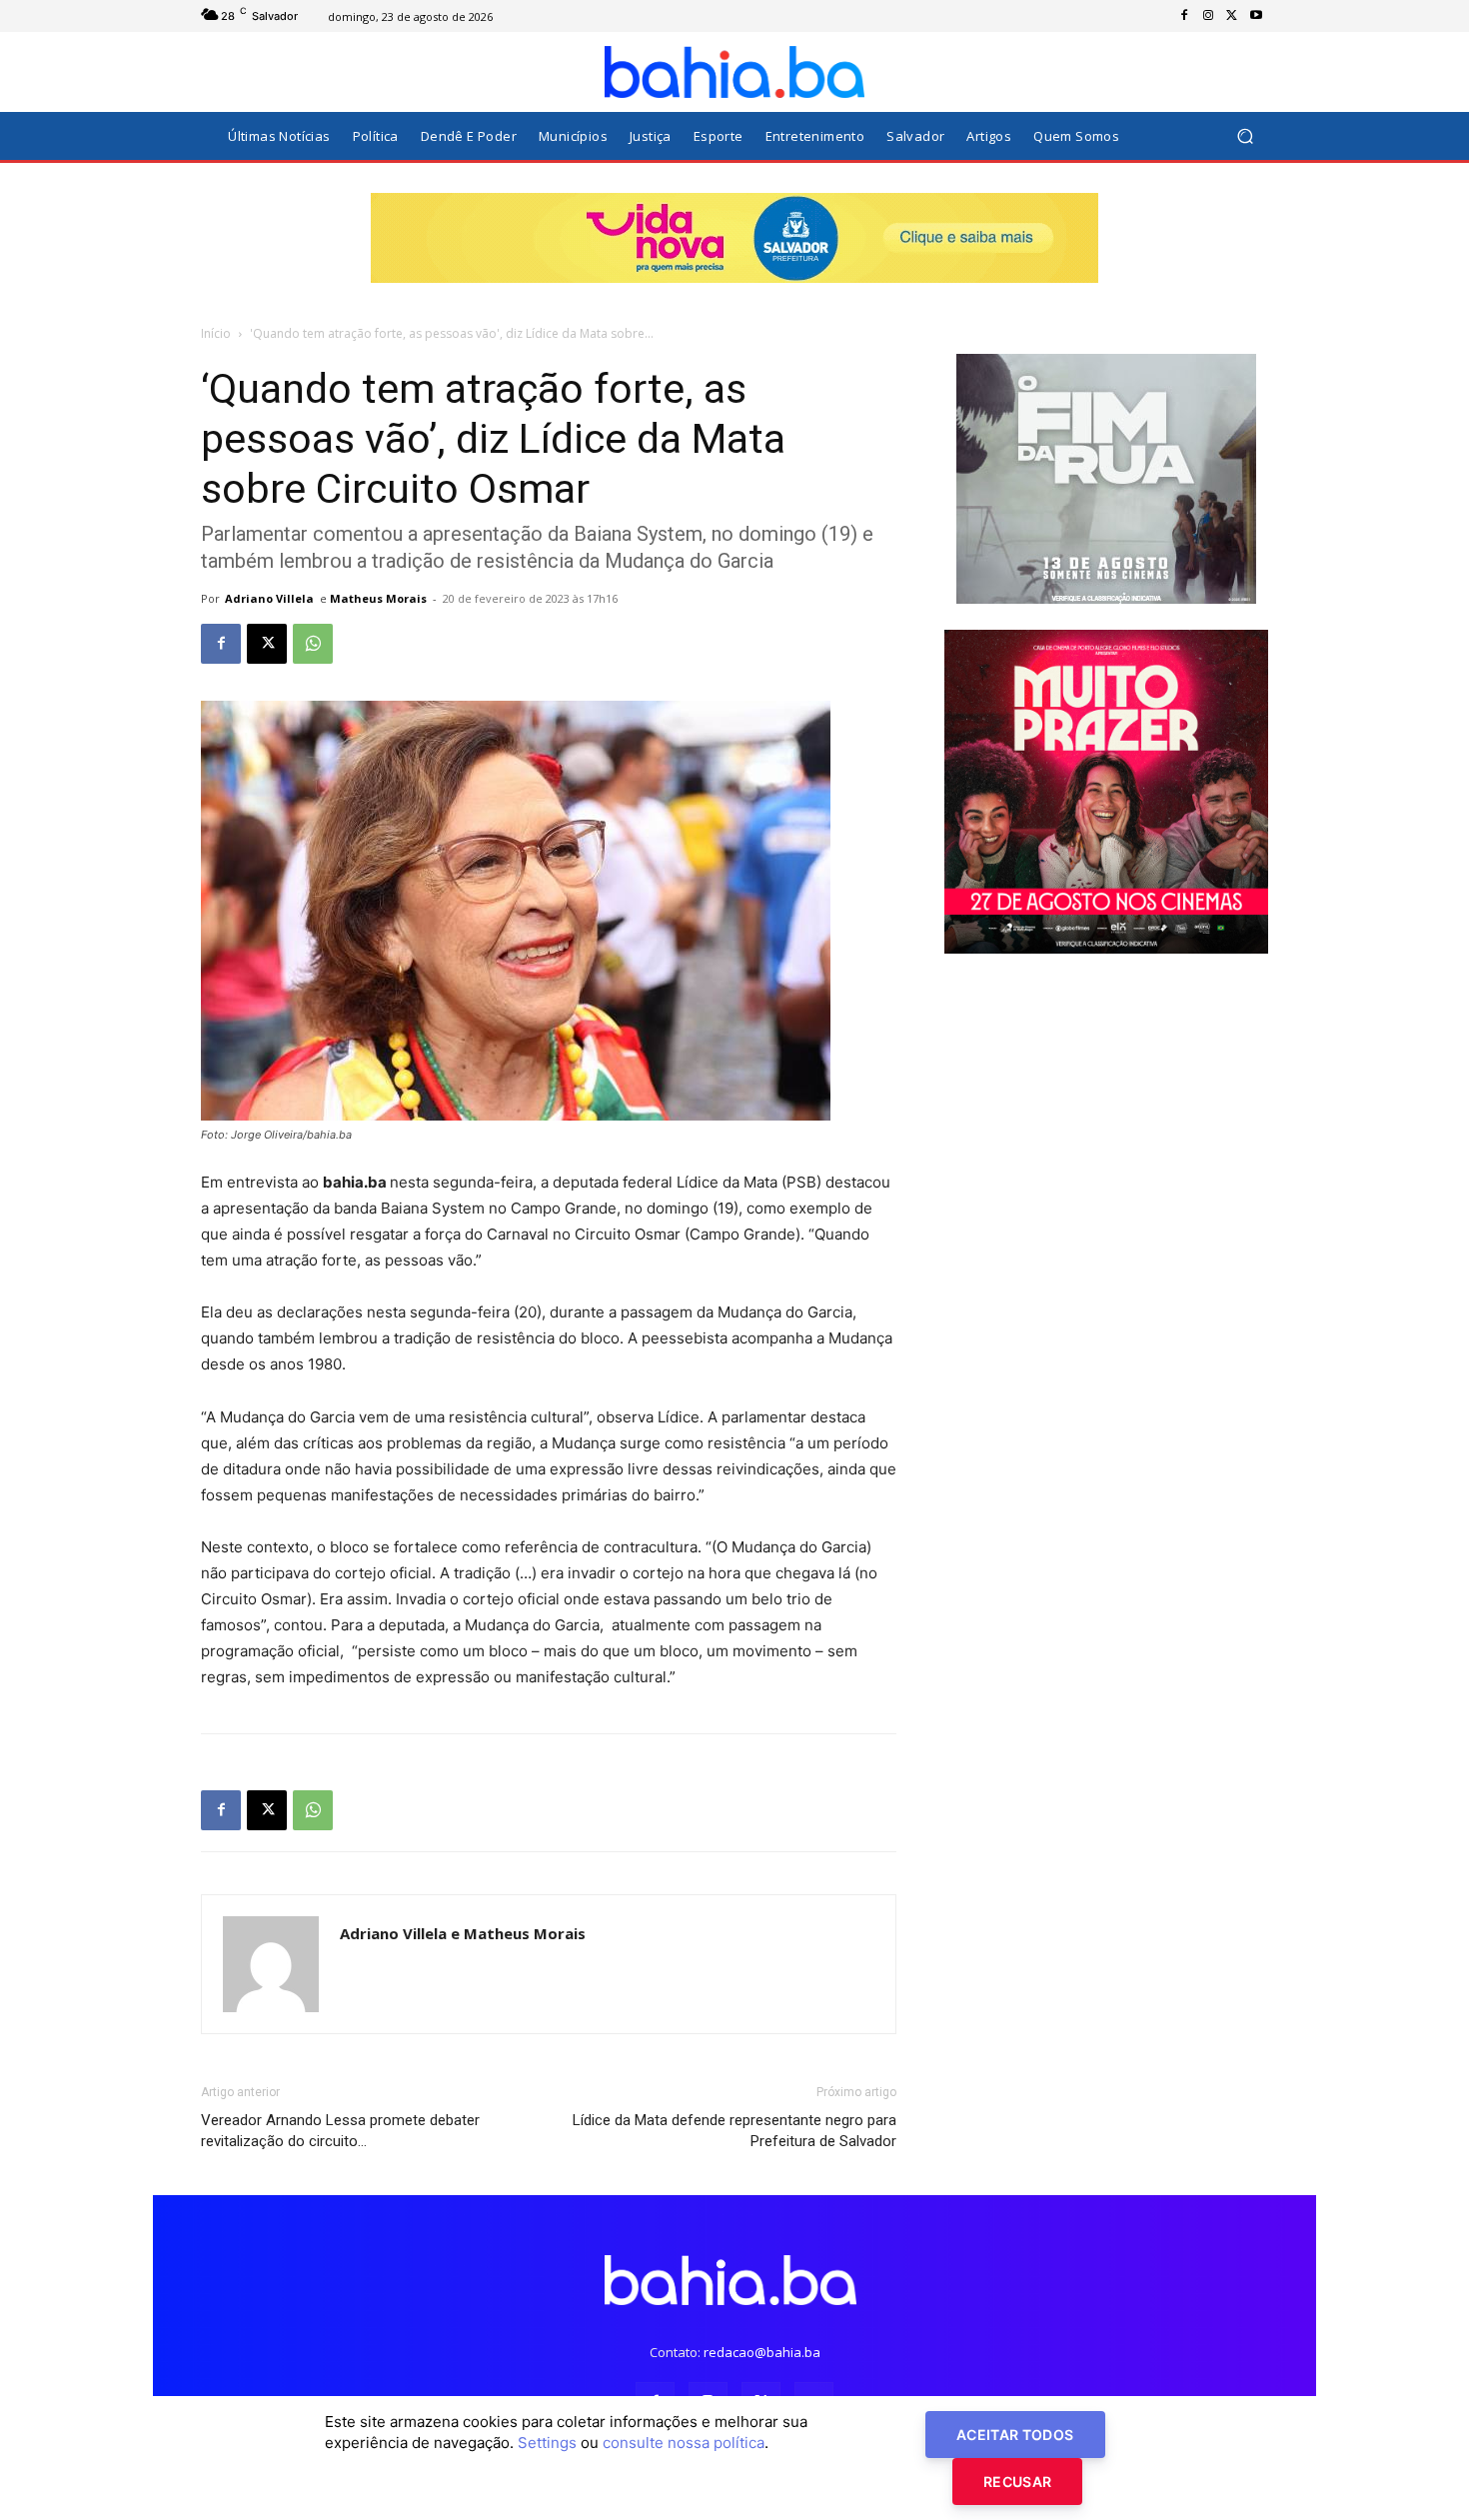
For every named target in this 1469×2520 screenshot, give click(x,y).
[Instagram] (1208, 16)
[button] (1245, 136)
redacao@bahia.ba (762, 2352)
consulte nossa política (684, 2443)
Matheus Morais (378, 598)
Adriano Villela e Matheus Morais (463, 1933)
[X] (1232, 16)
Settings (547, 2443)
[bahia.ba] (734, 72)
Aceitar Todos (1015, 2435)
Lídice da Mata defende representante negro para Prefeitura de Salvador (734, 2131)
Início (216, 333)
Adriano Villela (269, 598)
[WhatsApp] (313, 644)
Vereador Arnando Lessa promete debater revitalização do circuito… (340, 2131)
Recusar (1017, 2482)
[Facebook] (1184, 16)
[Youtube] (1256, 16)
